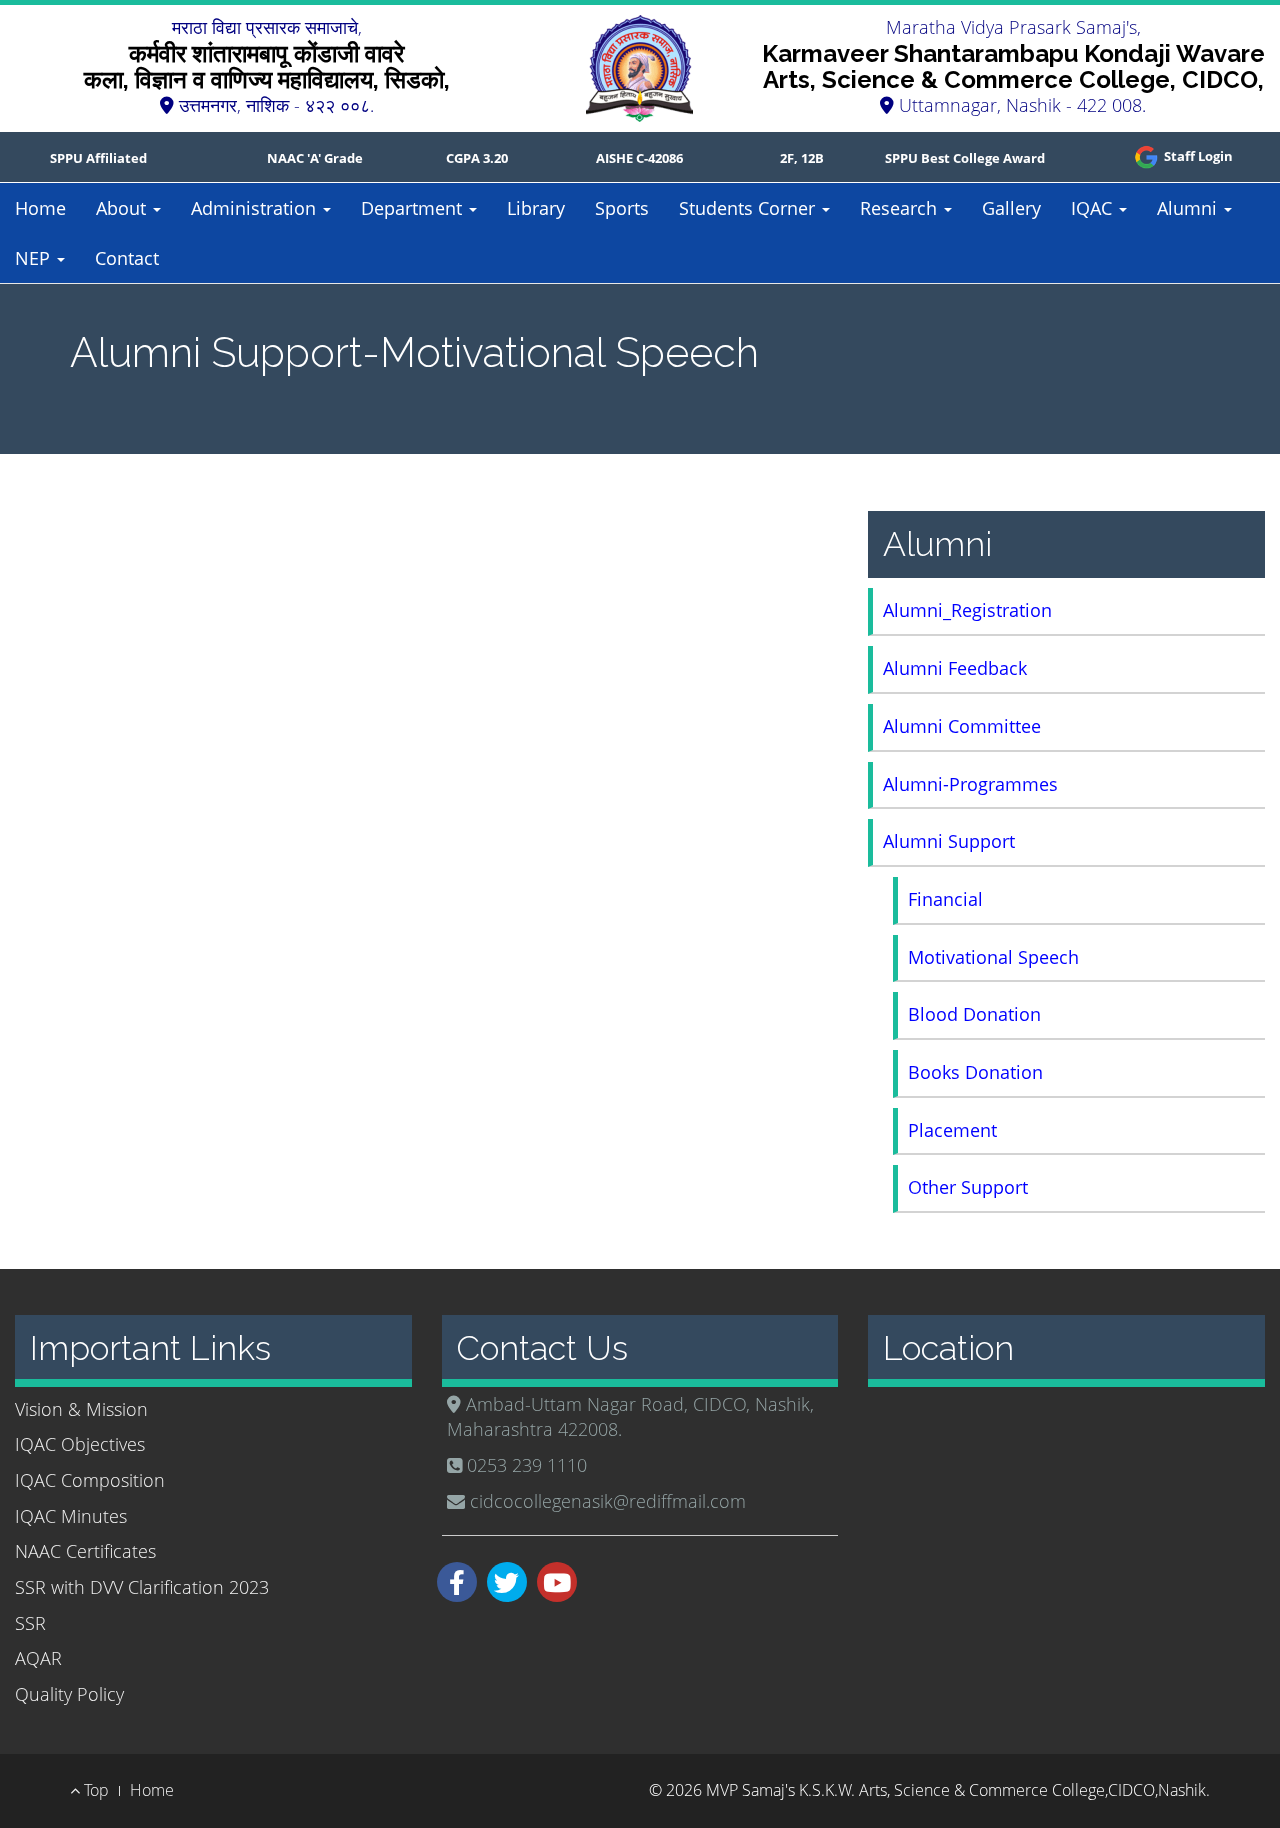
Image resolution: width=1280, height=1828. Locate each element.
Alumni (1189, 208)
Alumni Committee (962, 726)
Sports (622, 208)
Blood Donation (974, 1014)
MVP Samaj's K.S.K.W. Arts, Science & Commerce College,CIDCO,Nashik (956, 1790)
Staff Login (1197, 156)
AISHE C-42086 (639, 158)
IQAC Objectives (80, 1444)
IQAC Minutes (71, 1516)
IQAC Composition (90, 1480)
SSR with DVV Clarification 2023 (142, 1587)
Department (414, 208)
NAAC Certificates (85, 1551)
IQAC (1094, 208)
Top (94, 1790)
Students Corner (749, 208)
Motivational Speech (993, 957)
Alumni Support (949, 841)
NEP (35, 258)
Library (536, 208)
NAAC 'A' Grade (315, 158)
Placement (952, 1130)
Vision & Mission (81, 1409)
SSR (30, 1623)
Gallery (1011, 208)
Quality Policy (69, 1694)
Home (40, 208)
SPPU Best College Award (965, 158)
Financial (945, 899)
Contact (127, 258)
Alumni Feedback (955, 668)
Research (901, 208)
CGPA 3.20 (477, 158)
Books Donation (975, 1072)
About (123, 208)
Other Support (968, 1187)
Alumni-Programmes (970, 784)
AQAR (38, 1658)
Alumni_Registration (967, 610)
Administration (256, 208)
